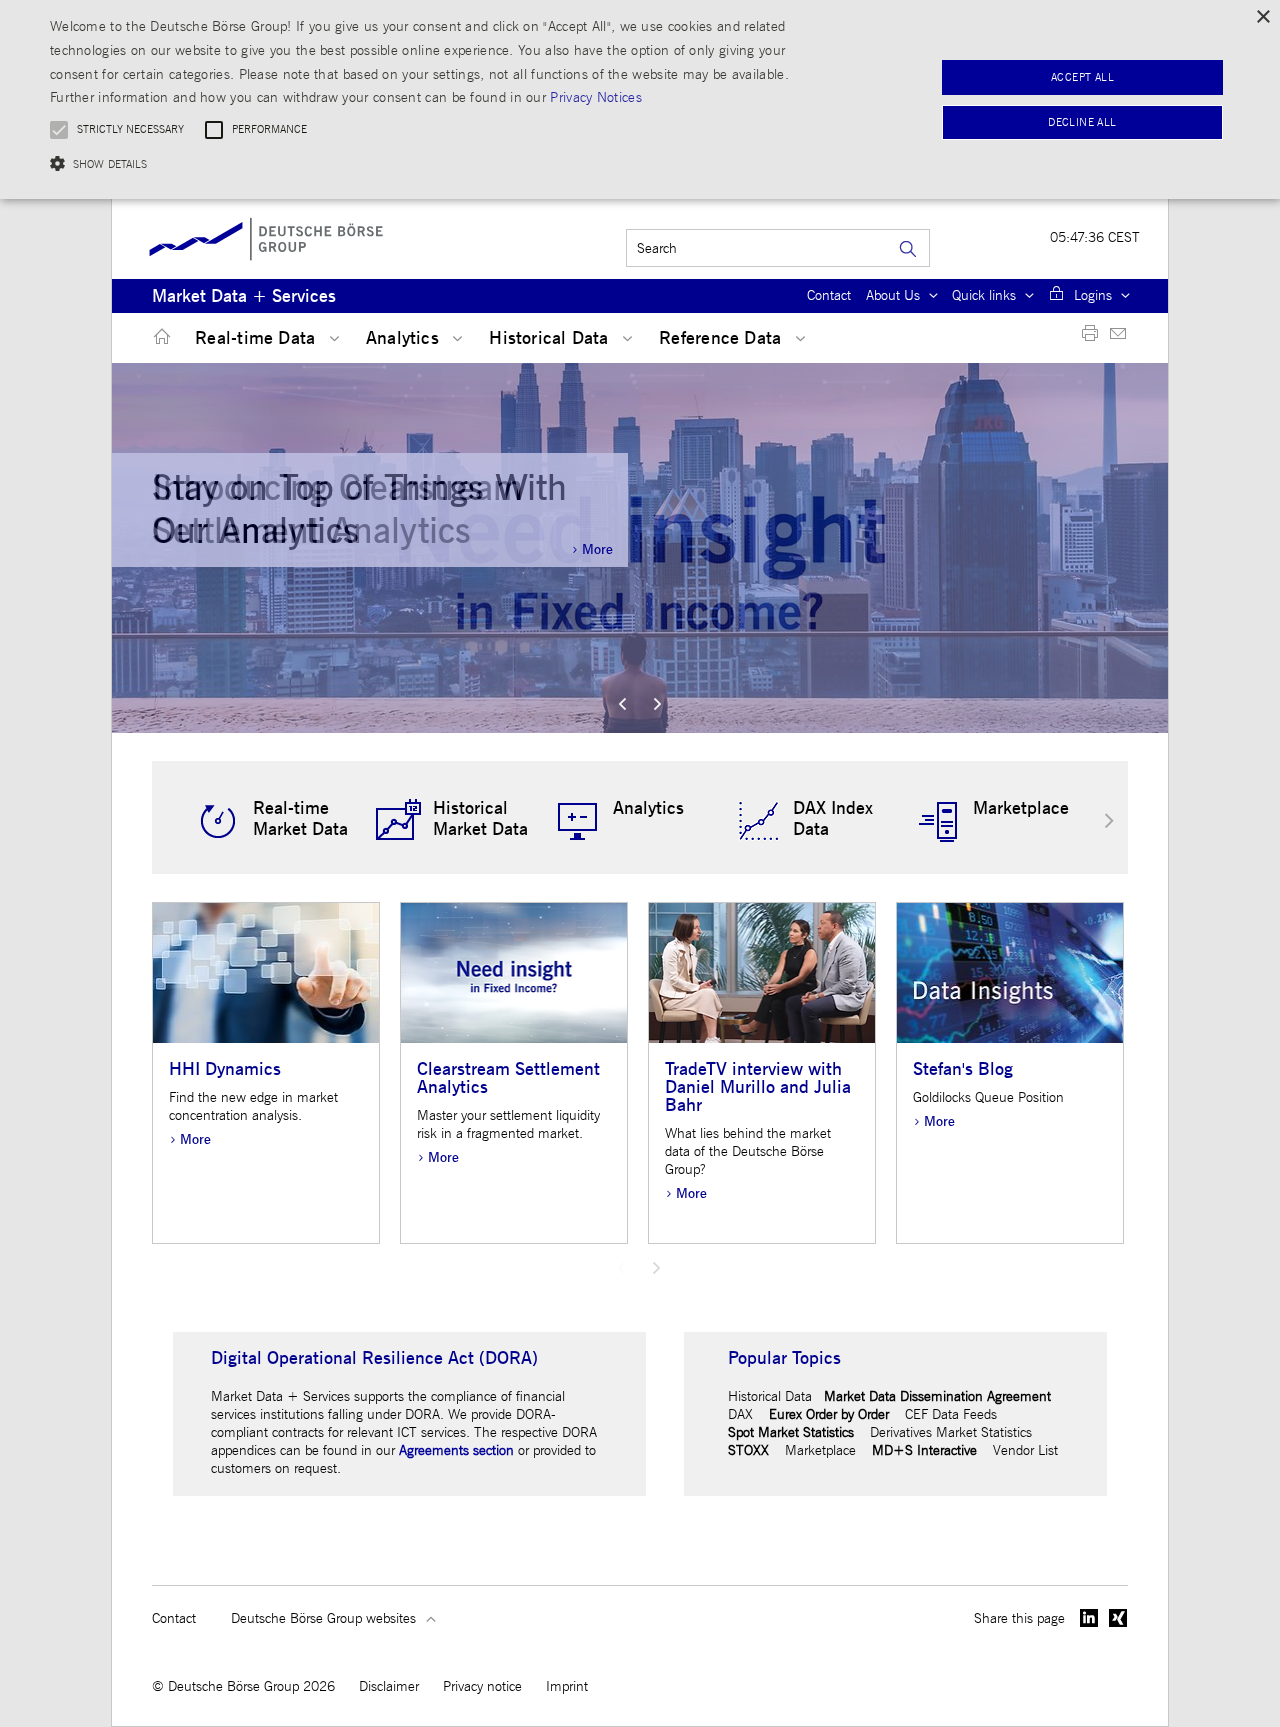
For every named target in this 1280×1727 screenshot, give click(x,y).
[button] (433, 163)
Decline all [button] (1082, 122)
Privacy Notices (596, 97)
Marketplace (1021, 808)
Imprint (567, 1686)
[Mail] (1118, 337)
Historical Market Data (480, 819)
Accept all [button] (1082, 77)
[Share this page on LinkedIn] (1089, 1618)
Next (657, 704)
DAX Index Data (833, 819)
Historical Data (551, 338)
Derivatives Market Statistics (951, 1432)
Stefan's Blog (963, 1069)
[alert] (640, 99)
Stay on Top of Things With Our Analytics (359, 509)
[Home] (158, 337)
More (597, 549)
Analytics (405, 338)
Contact (829, 295)
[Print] (1090, 337)
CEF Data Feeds (951, 1414)
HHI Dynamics (225, 1069)
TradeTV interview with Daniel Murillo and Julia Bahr (758, 1087)
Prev (623, 704)
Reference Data (722, 338)
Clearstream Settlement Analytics (508, 1078)
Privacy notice (482, 1686)
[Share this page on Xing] (1118, 1618)
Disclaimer (389, 1686)
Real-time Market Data (300, 819)
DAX (740, 1414)
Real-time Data (257, 338)
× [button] (1262, 17)
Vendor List (1025, 1450)
